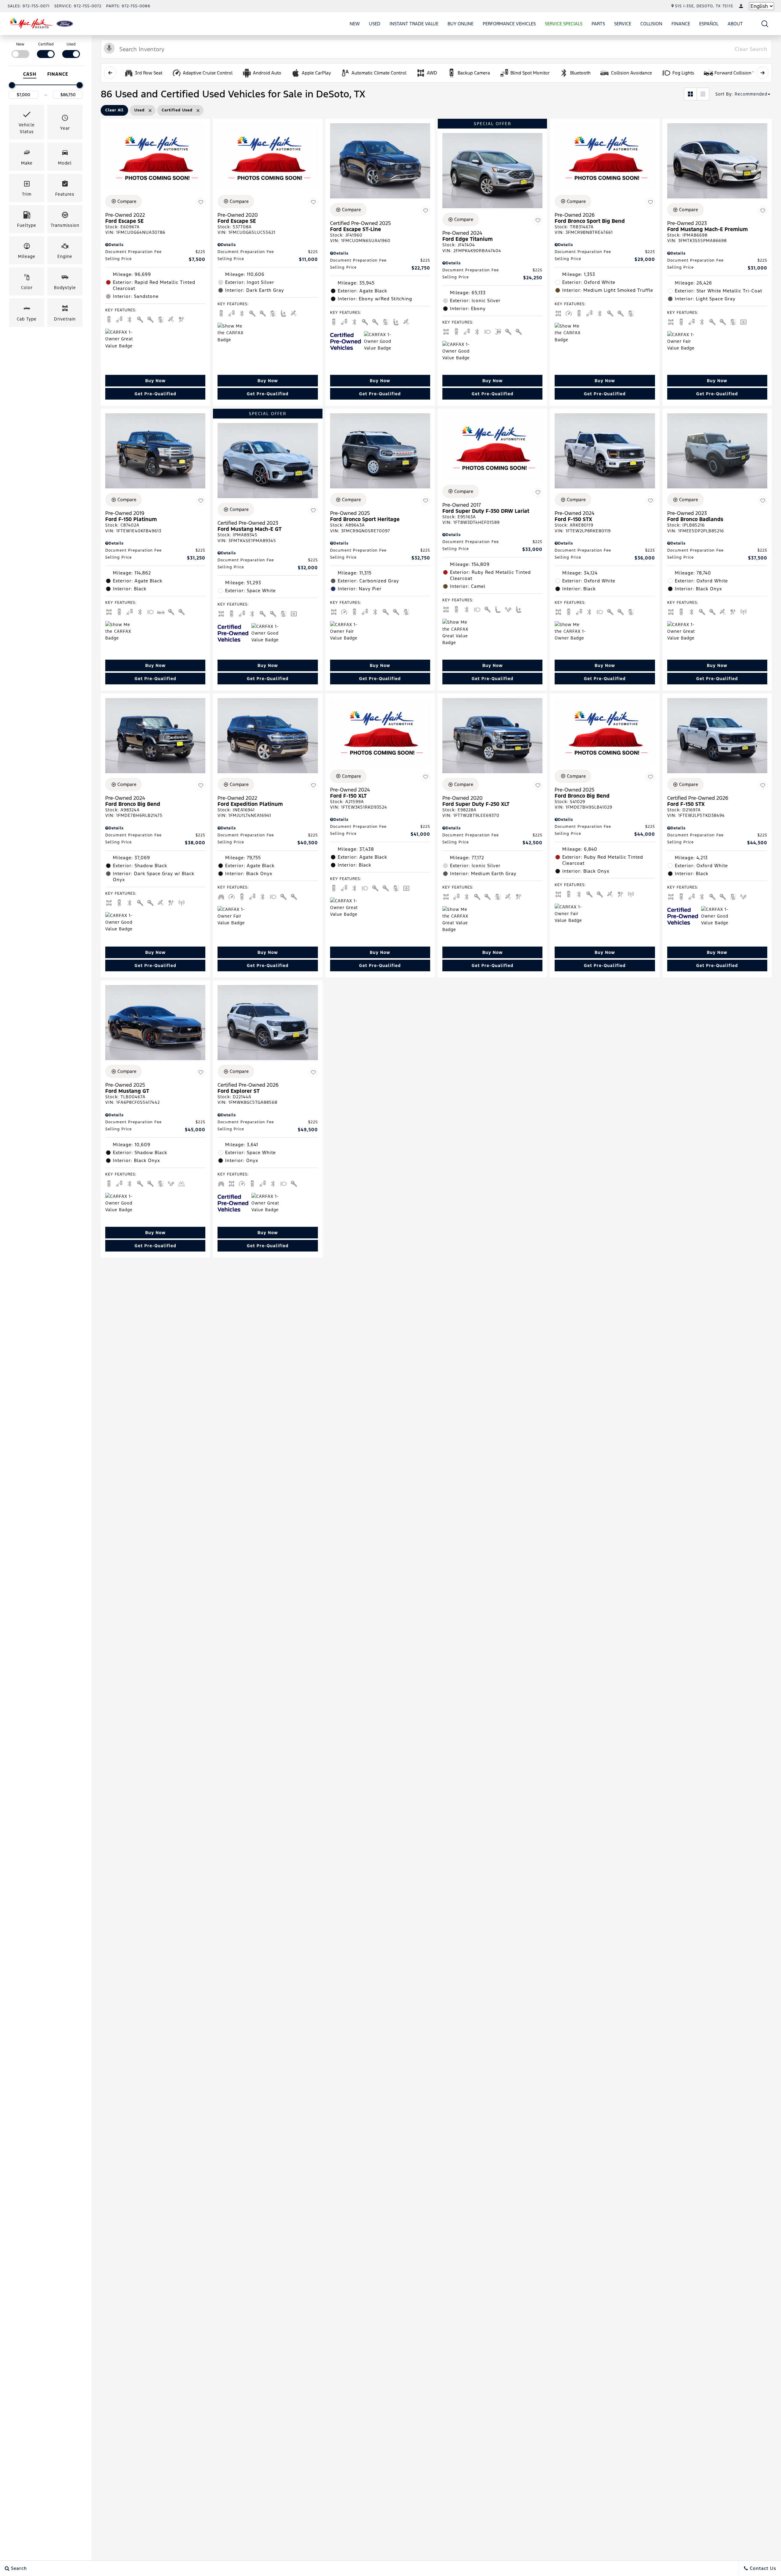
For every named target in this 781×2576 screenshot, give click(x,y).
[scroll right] (762, 73)
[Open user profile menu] (741, 6)
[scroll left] (110, 73)
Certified (46, 44)
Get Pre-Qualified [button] (155, 394)
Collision (651, 24)
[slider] (12, 85)
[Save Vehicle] (201, 202)
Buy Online (461, 24)
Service (623, 24)
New (355, 24)
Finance (681, 24)
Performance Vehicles (509, 24)
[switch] (20, 50)
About (735, 24)
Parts (598, 24)
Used (375, 24)
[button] (765, 24)
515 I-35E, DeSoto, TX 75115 (704, 6)
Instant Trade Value (414, 24)
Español (709, 24)
